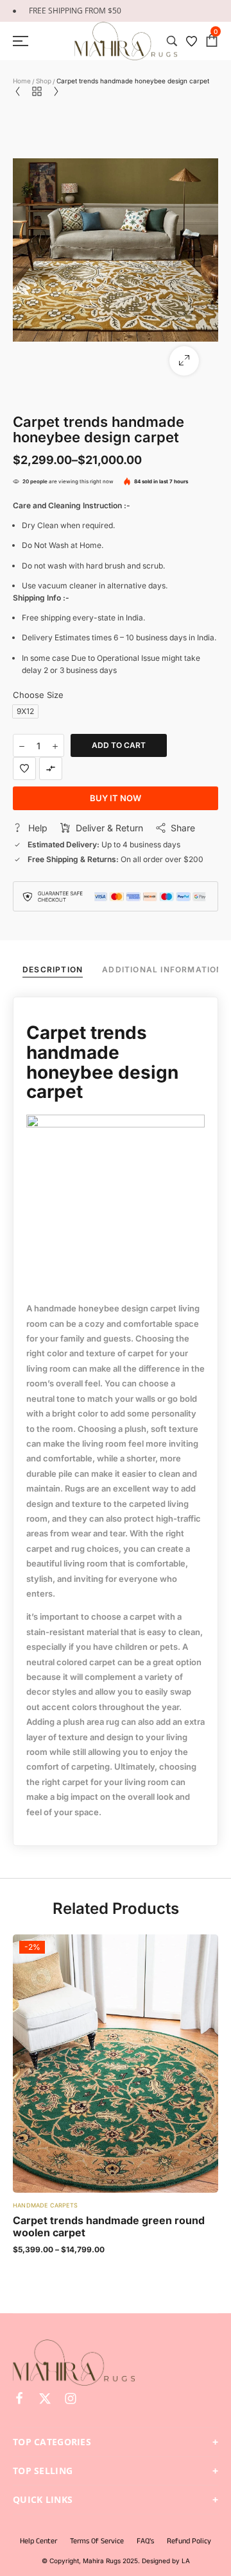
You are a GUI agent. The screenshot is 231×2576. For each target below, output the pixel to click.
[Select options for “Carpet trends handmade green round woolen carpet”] (141, 2064)
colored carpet (86, 1662)
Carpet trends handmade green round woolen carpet (109, 2226)
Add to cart (119, 745)
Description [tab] (53, 969)
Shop (44, 81)
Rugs (75, 1488)
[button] (184, 361)
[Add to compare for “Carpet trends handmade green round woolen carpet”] (116, 2064)
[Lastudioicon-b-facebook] (19, 2398)
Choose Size (38, 695)
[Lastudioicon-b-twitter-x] (45, 2398)
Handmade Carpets (45, 2205)
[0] (212, 41)
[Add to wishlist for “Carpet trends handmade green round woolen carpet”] (90, 2064)
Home (22, 81)
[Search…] (172, 41)
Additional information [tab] (162, 969)
